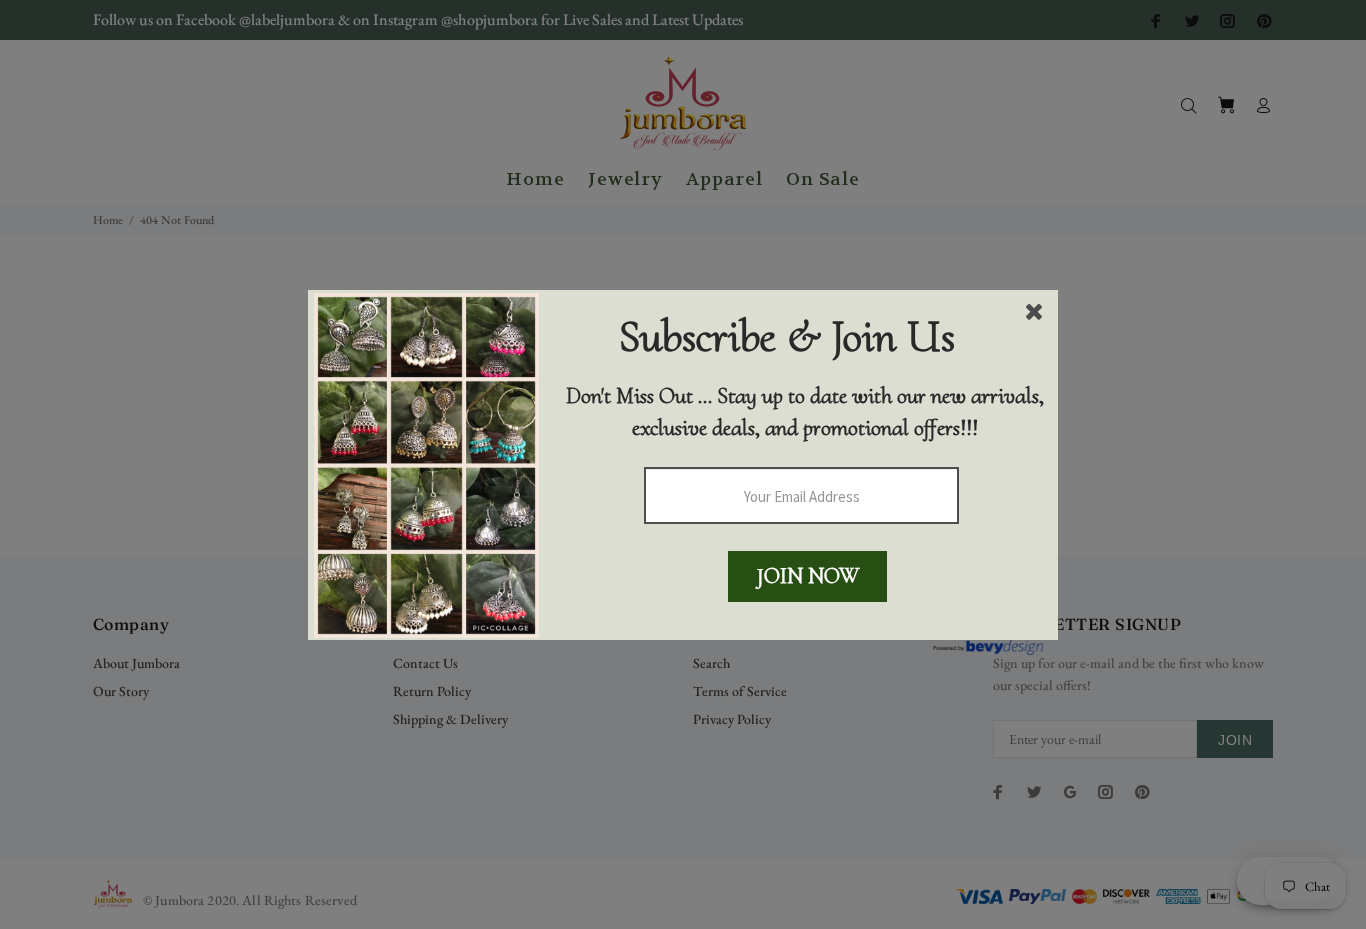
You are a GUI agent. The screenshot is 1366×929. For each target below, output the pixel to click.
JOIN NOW (808, 576)
